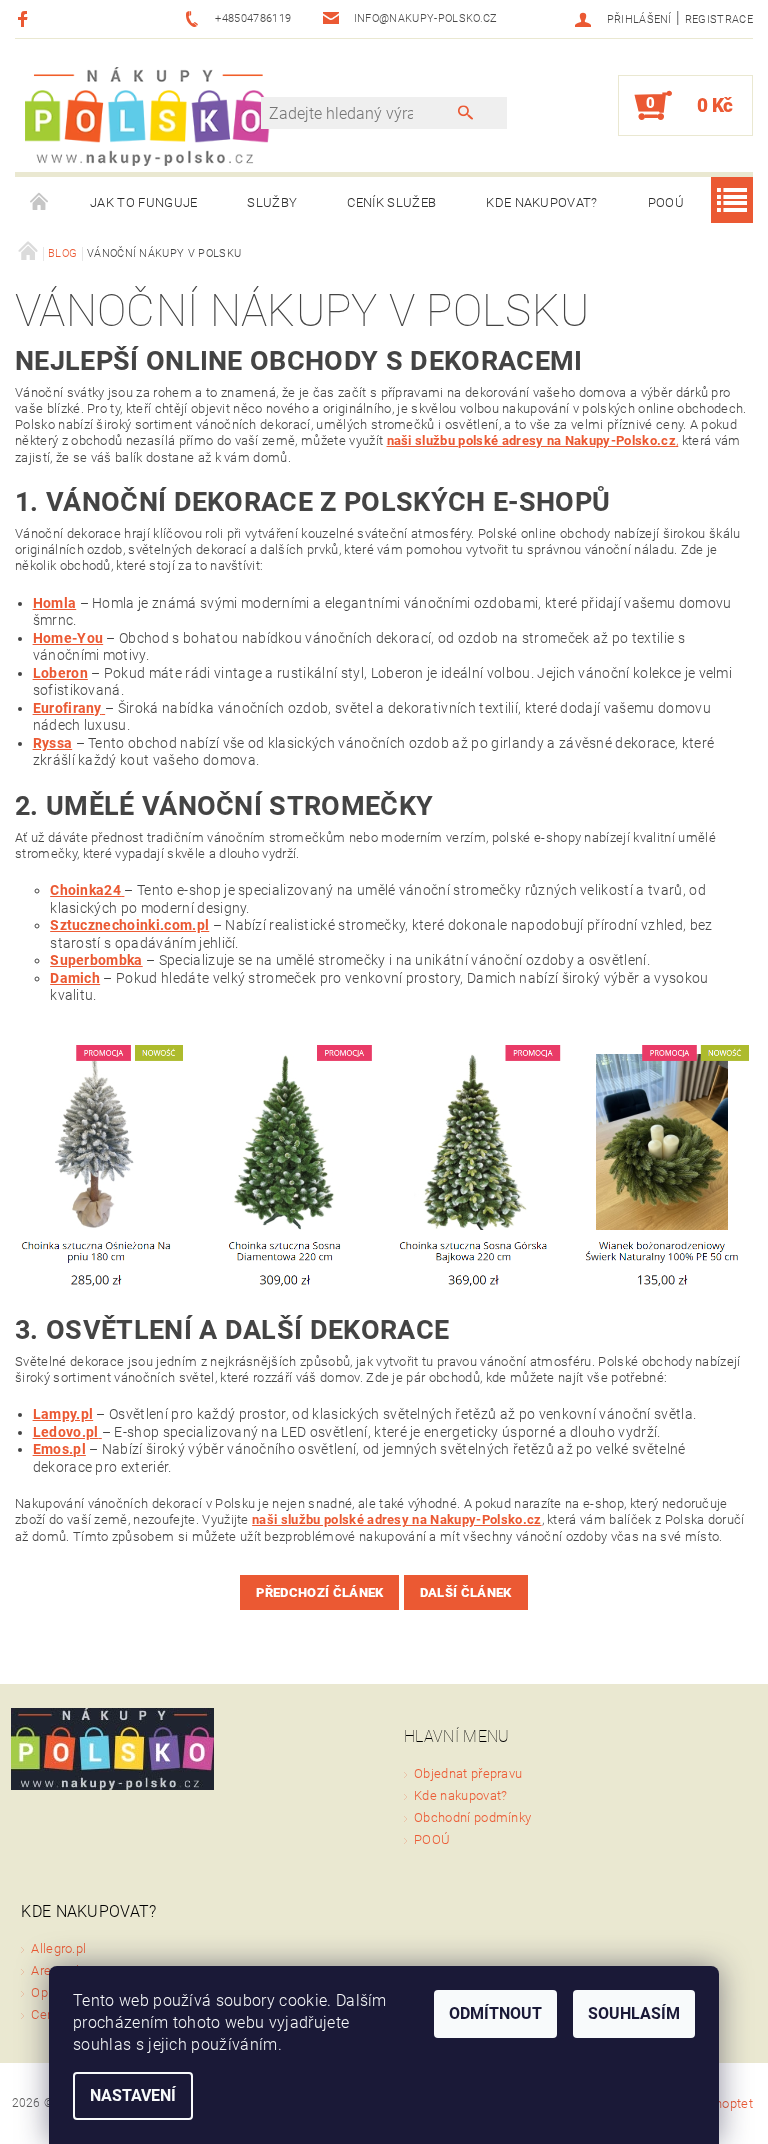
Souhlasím (634, 2013)
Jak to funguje (143, 202)
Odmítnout (495, 2013)
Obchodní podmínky (472, 1817)
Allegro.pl (58, 1948)
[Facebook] (25, 18)
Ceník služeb (391, 202)
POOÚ (666, 202)
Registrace (719, 19)
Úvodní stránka (40, 203)
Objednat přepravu (468, 1773)
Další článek (466, 1592)
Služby (272, 202)
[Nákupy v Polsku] (148, 115)
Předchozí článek (319, 1592)
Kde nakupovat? (541, 202)
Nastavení (133, 2095)
